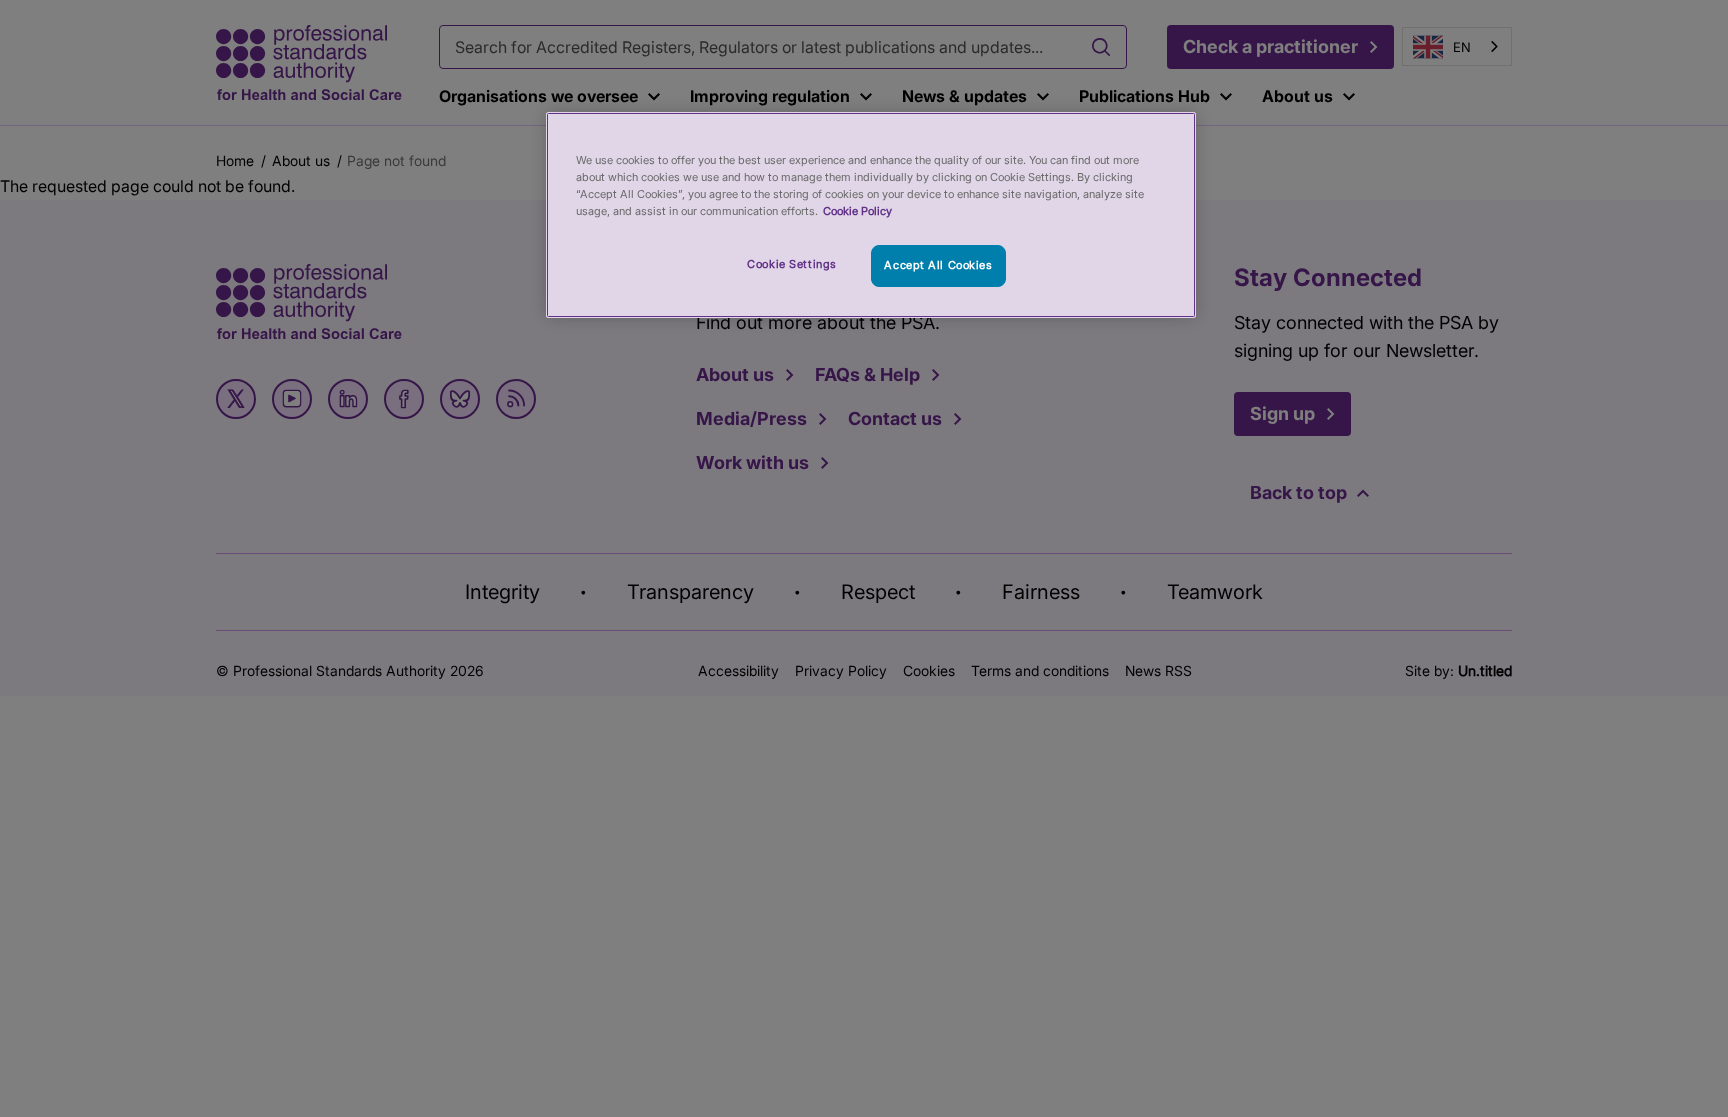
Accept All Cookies (938, 265)
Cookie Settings (792, 264)
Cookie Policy (857, 211)
